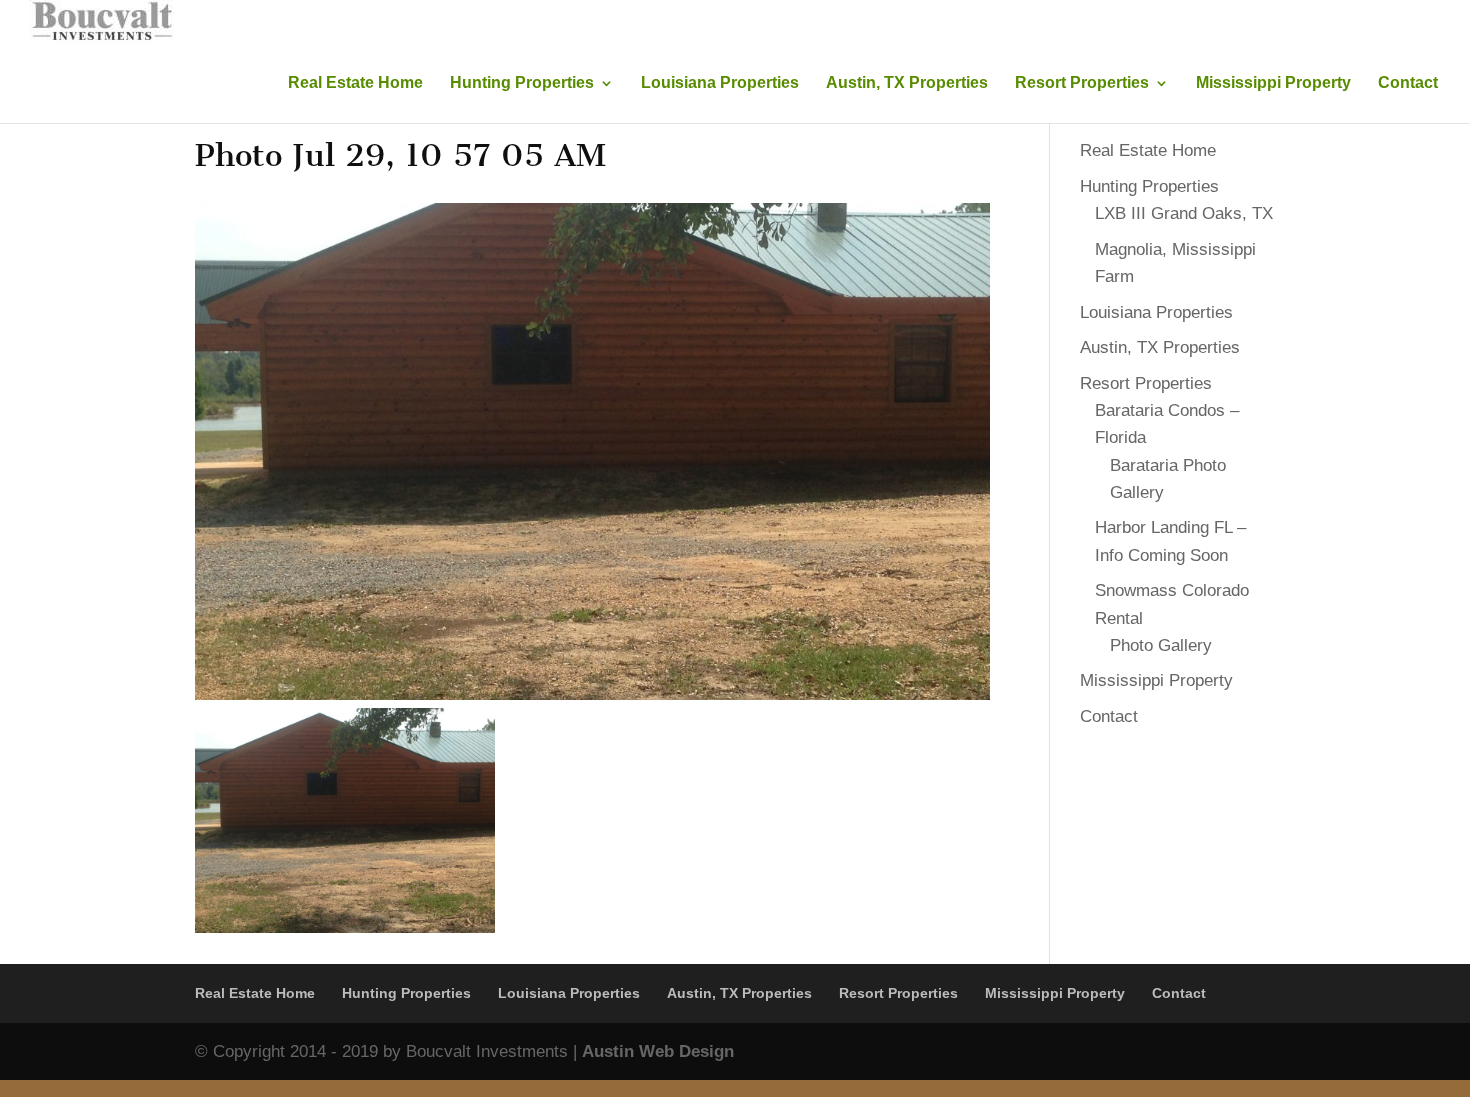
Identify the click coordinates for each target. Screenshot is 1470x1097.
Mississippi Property (1273, 83)
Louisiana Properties (720, 83)
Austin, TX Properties (907, 83)
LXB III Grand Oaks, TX (1184, 213)
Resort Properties (1082, 83)
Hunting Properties (522, 83)
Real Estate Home (355, 83)
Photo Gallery (1161, 645)
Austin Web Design (658, 1051)
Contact (1408, 83)
